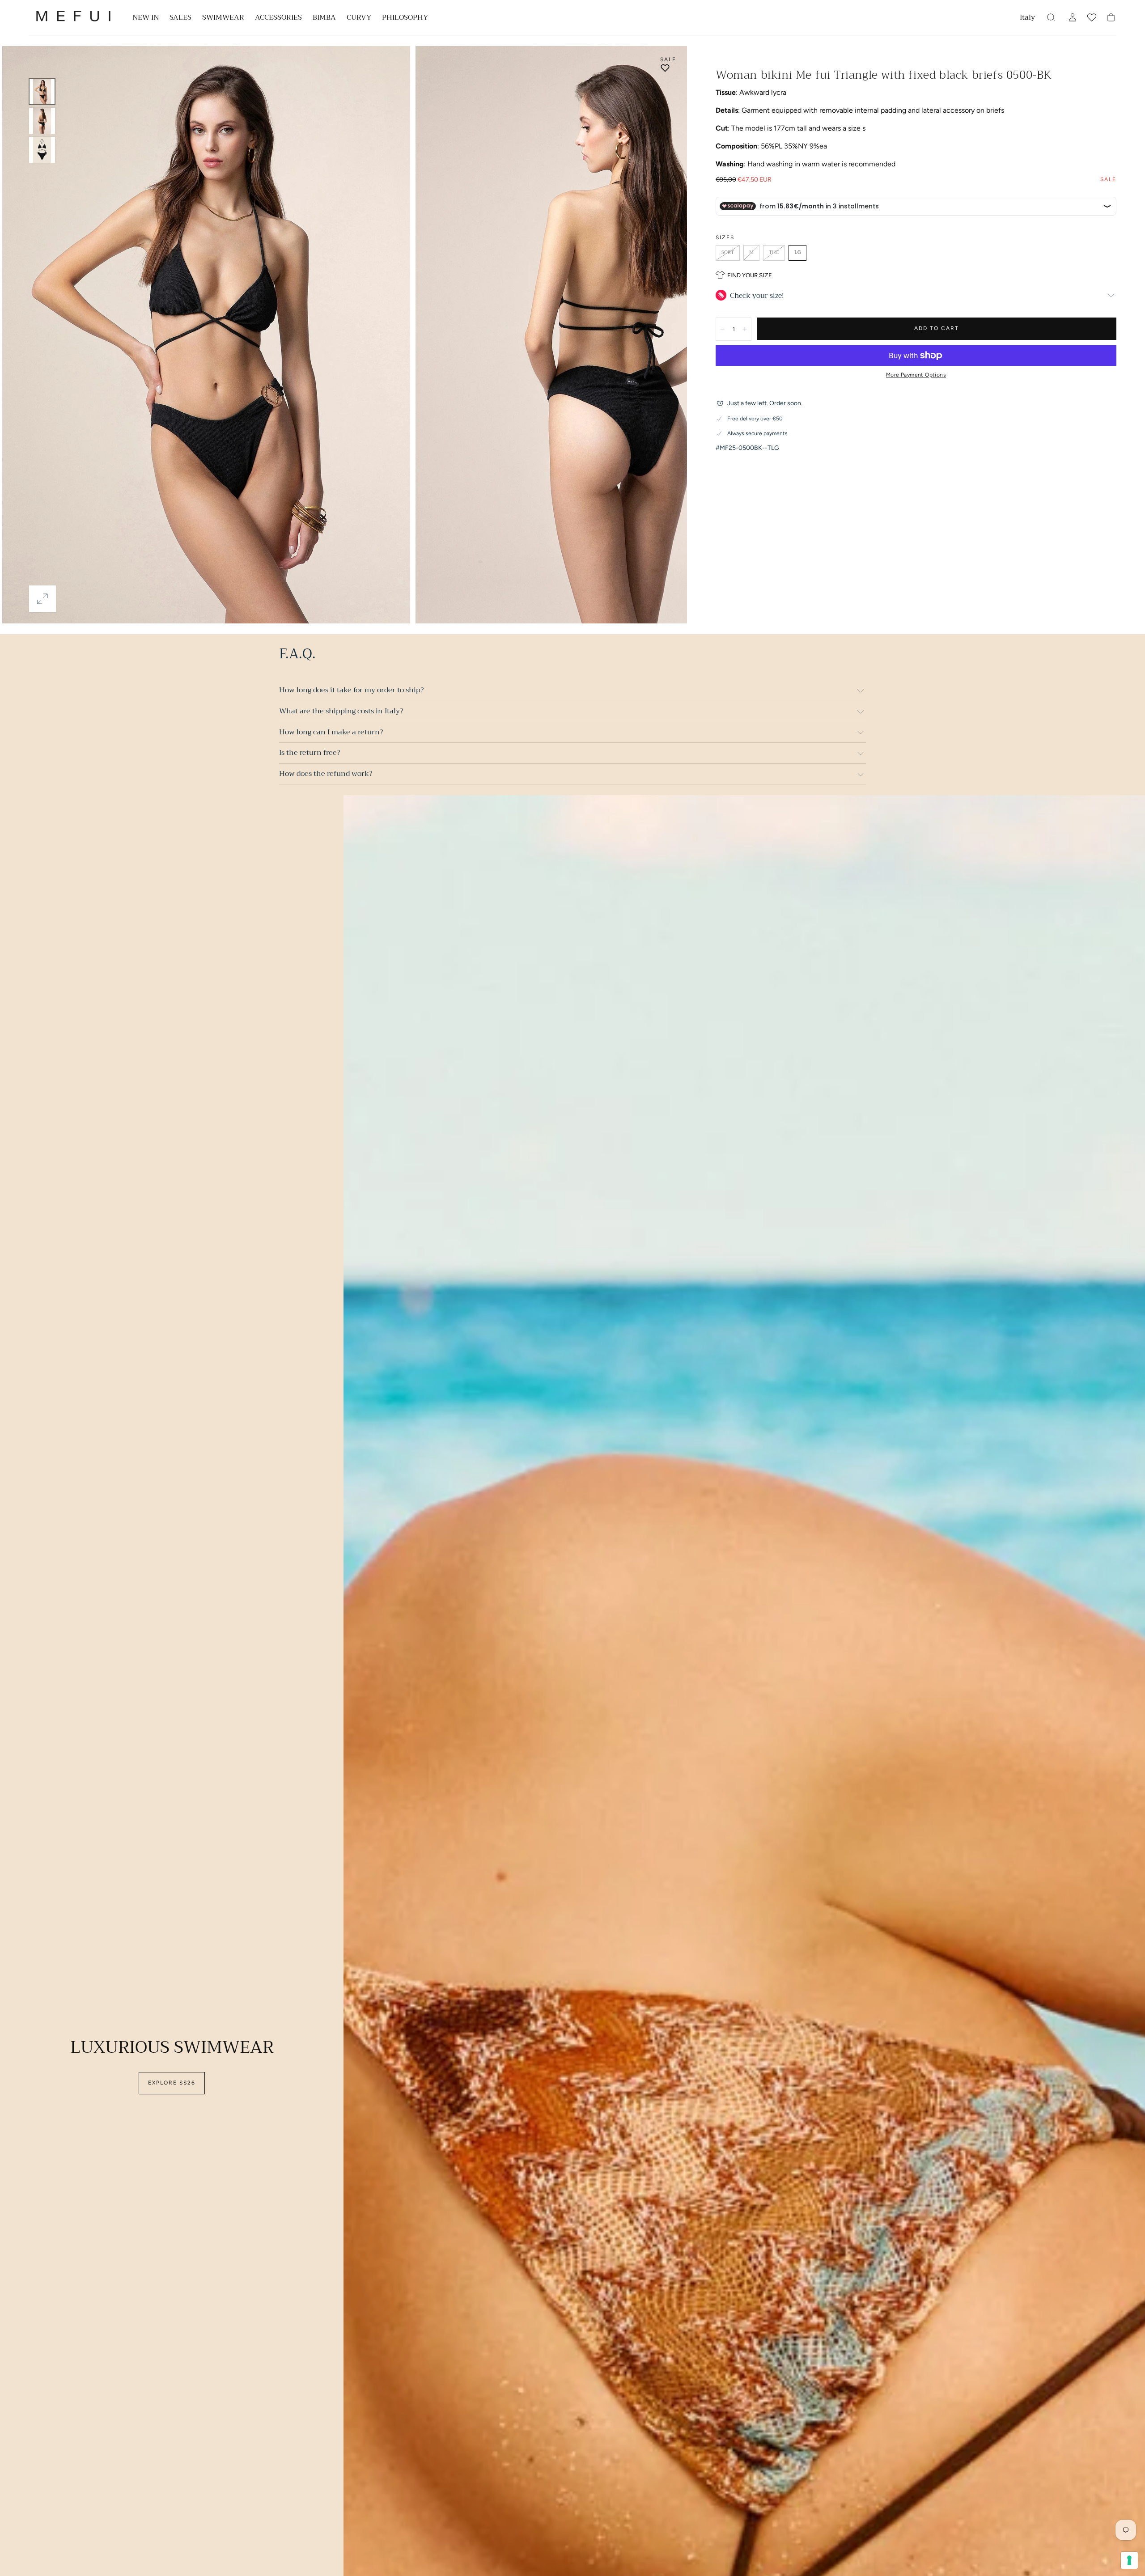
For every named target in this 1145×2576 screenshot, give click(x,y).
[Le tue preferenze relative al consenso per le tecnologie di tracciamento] (1129, 2560)
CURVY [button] (359, 19)
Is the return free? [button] (310, 753)
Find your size (750, 275)
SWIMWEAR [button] (223, 19)
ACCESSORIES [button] (278, 19)
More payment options (916, 375)
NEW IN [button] (146, 19)
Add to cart (937, 328)
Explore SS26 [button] (172, 2083)
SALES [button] (180, 19)
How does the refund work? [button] (326, 774)
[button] (1027, 19)
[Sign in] (1073, 17)
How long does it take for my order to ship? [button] (351, 690)
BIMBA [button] (324, 19)
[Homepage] (73, 18)
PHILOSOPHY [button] (405, 19)
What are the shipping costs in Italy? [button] (341, 711)
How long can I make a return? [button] (331, 732)
